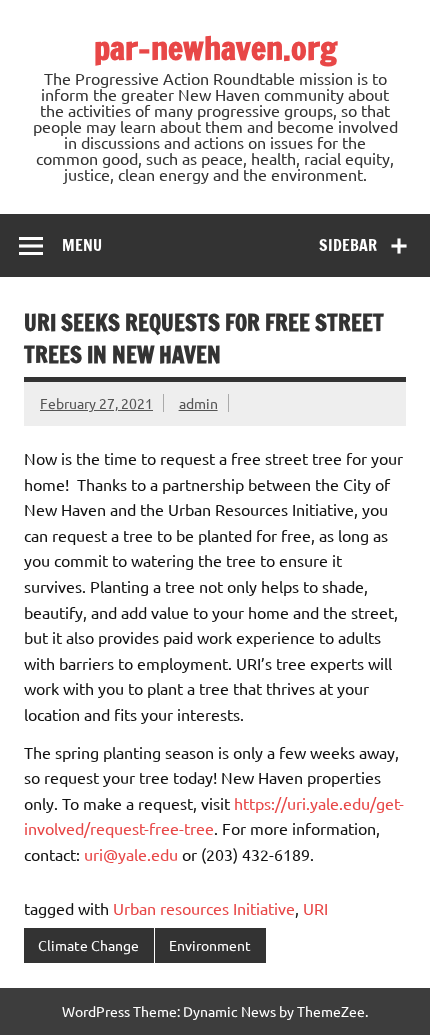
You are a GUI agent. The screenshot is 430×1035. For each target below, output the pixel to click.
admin (198, 403)
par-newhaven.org (215, 48)
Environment (210, 945)
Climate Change (88, 945)
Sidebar (348, 245)
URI (315, 908)
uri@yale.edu (131, 854)
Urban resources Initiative (204, 908)
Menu (82, 245)
